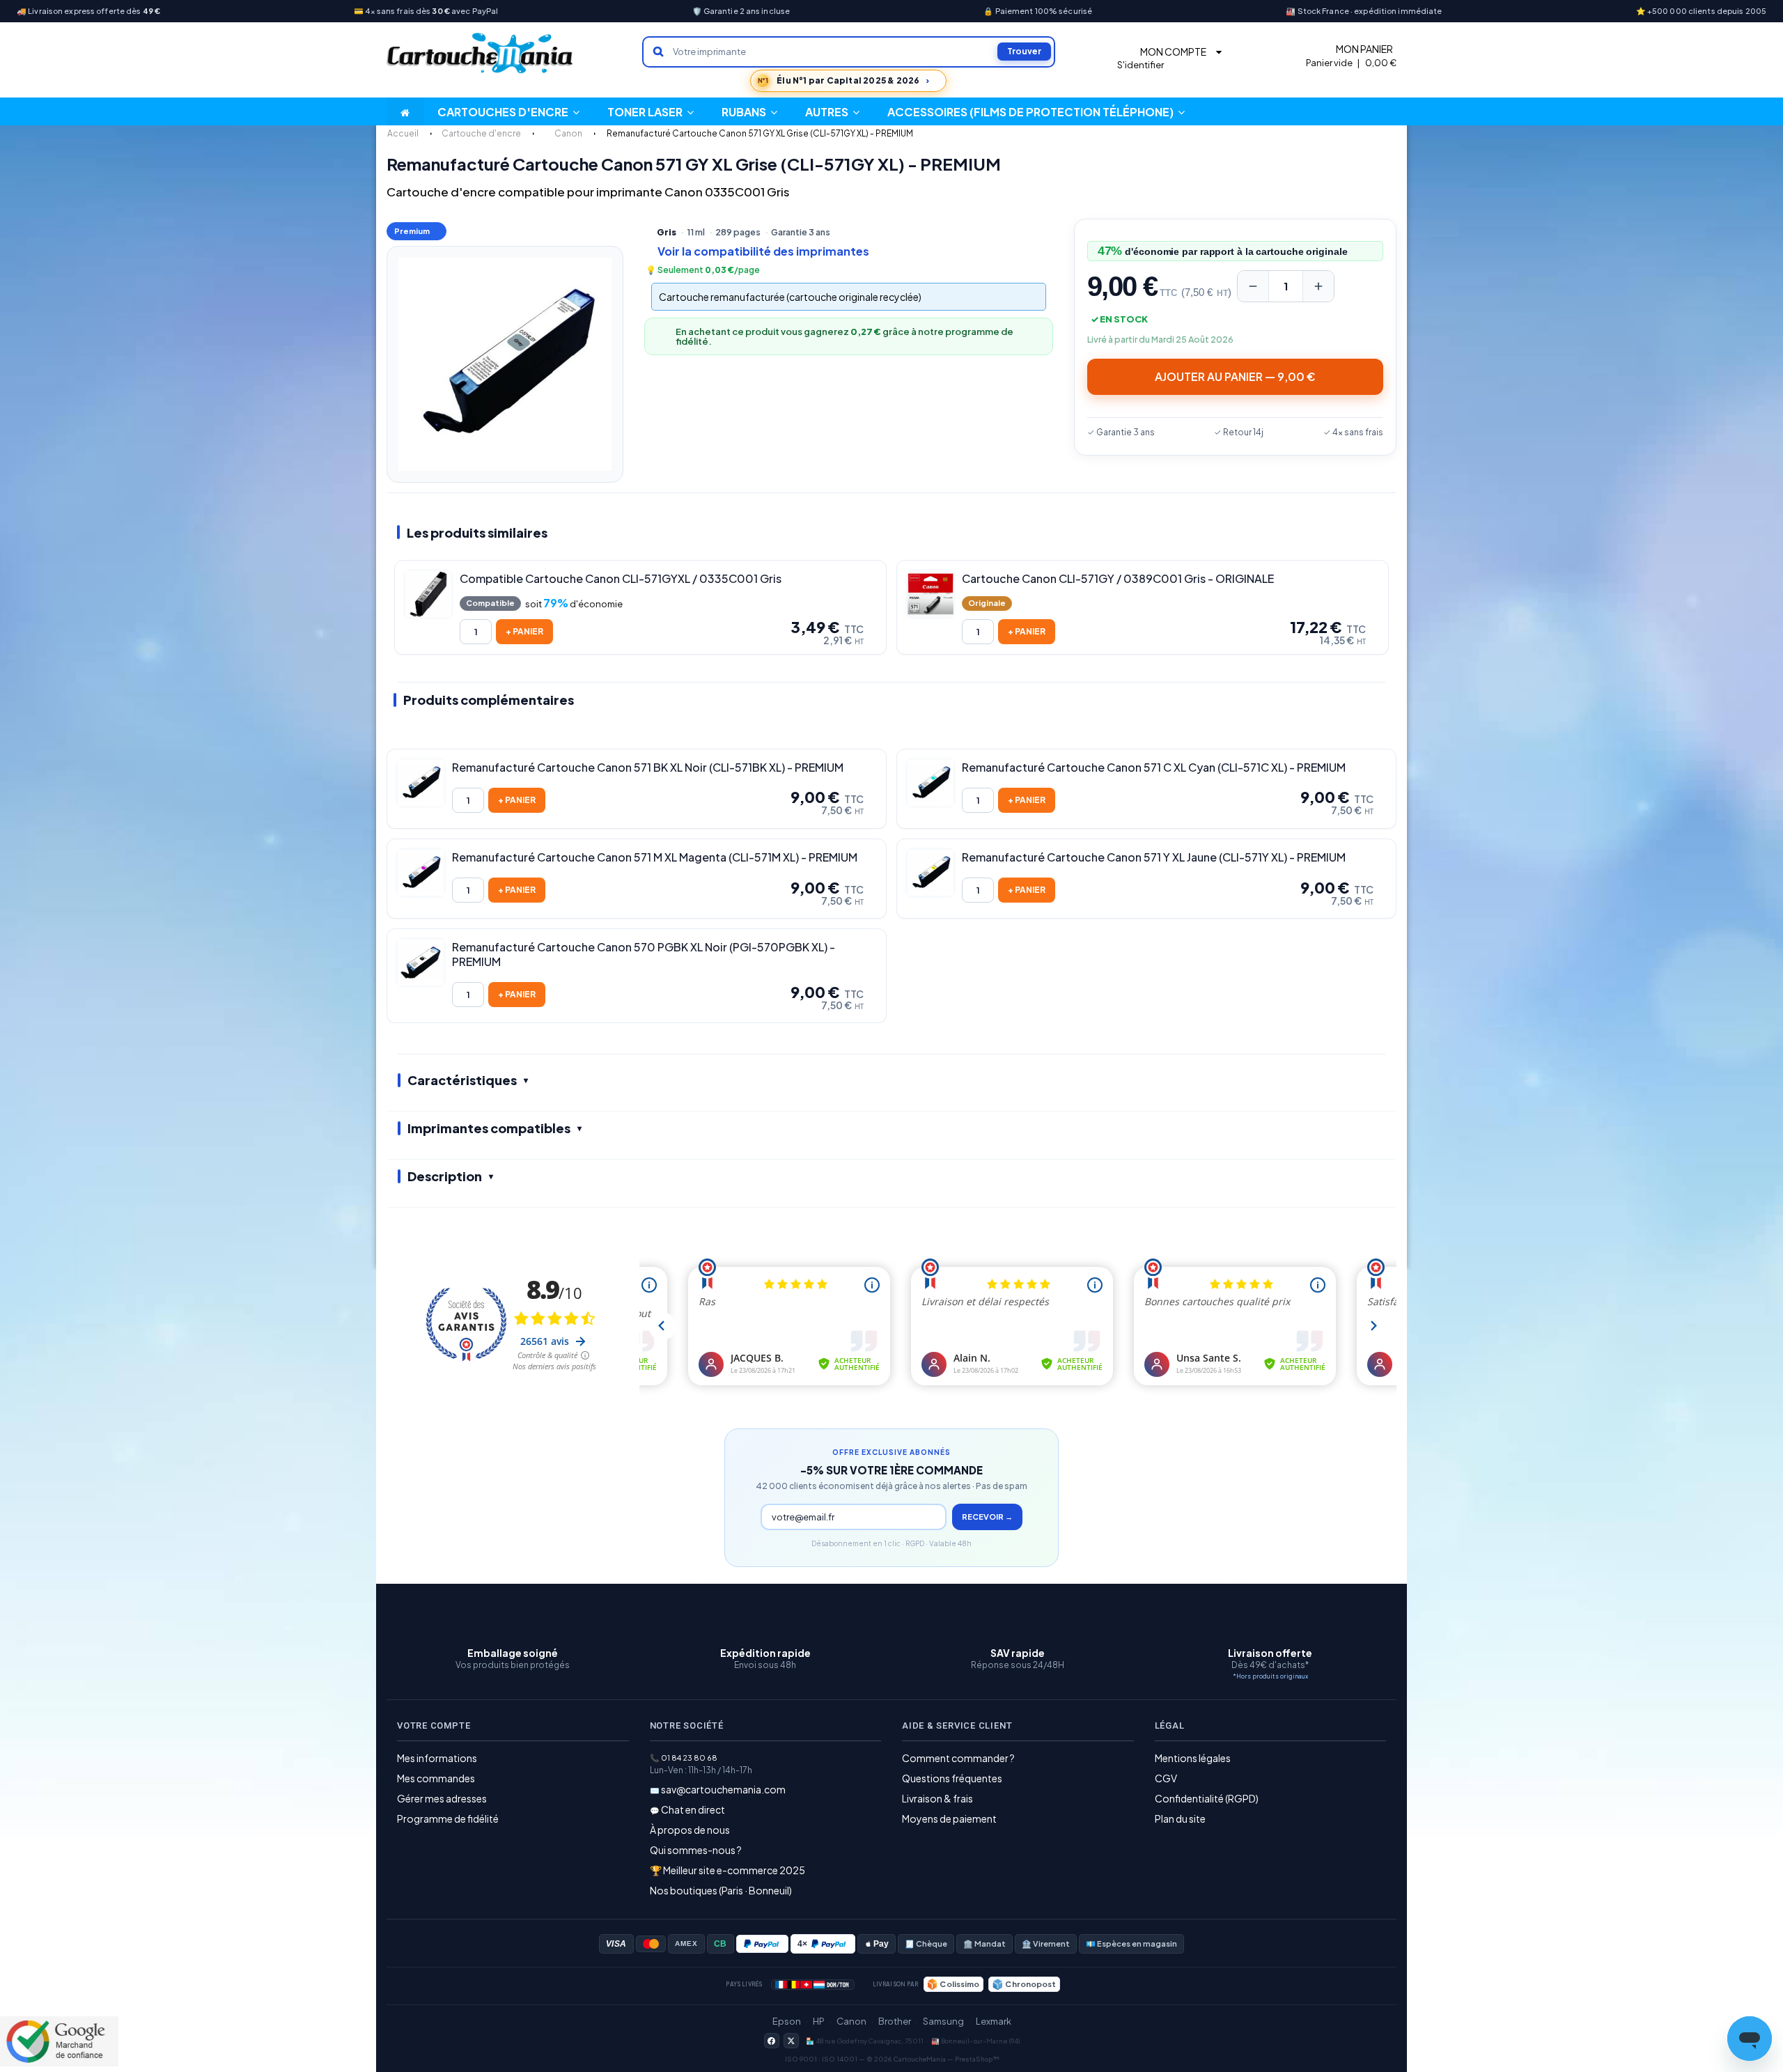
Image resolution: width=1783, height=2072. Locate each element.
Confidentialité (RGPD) (1207, 1798)
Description (445, 1176)
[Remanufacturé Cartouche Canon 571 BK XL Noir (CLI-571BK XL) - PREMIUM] (421, 783)
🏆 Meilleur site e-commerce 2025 (727, 1870)
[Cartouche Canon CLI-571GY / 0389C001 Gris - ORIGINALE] (931, 594)
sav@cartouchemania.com (723, 1789)
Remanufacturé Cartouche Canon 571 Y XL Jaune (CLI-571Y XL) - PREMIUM (1154, 857)
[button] (832, 111)
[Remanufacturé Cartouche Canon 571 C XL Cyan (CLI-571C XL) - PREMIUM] (931, 783)
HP (819, 2021)
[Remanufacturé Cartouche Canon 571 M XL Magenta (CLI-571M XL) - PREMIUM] (421, 873)
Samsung (943, 2021)
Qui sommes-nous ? (696, 1850)
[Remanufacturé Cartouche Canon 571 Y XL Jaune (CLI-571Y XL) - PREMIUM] (931, 873)
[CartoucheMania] (481, 53)
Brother (895, 2021)
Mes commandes (436, 1778)
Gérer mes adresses (442, 1798)
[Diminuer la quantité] (1253, 286)
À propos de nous (690, 1830)
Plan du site (1180, 1818)
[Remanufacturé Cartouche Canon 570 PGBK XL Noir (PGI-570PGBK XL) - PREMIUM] (421, 963)
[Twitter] (791, 2041)
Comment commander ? (958, 1758)
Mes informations (437, 1758)
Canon (851, 2021)
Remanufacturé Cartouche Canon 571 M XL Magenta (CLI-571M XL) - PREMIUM (655, 857)
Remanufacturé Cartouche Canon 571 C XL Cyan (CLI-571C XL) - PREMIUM (1154, 768)
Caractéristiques (462, 1080)
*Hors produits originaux (1270, 1676)
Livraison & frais (937, 1798)
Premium (412, 231)
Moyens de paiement (949, 1818)
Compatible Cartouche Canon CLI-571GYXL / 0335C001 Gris (621, 579)
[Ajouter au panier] (524, 632)
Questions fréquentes (952, 1778)
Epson (787, 2021)
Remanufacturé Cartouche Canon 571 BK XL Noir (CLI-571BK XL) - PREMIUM (648, 768)
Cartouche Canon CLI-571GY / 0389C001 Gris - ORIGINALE (1118, 579)
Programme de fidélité (448, 1818)
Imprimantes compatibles (489, 1128)
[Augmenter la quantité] (1318, 286)
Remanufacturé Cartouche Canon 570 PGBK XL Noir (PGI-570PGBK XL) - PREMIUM (644, 955)
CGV (1166, 1778)
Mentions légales (1193, 1758)
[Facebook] (772, 2041)
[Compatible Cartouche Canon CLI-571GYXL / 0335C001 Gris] (428, 594)
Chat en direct (693, 1809)
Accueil (403, 133)
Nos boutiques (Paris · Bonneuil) (721, 1890)
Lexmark (994, 2021)
